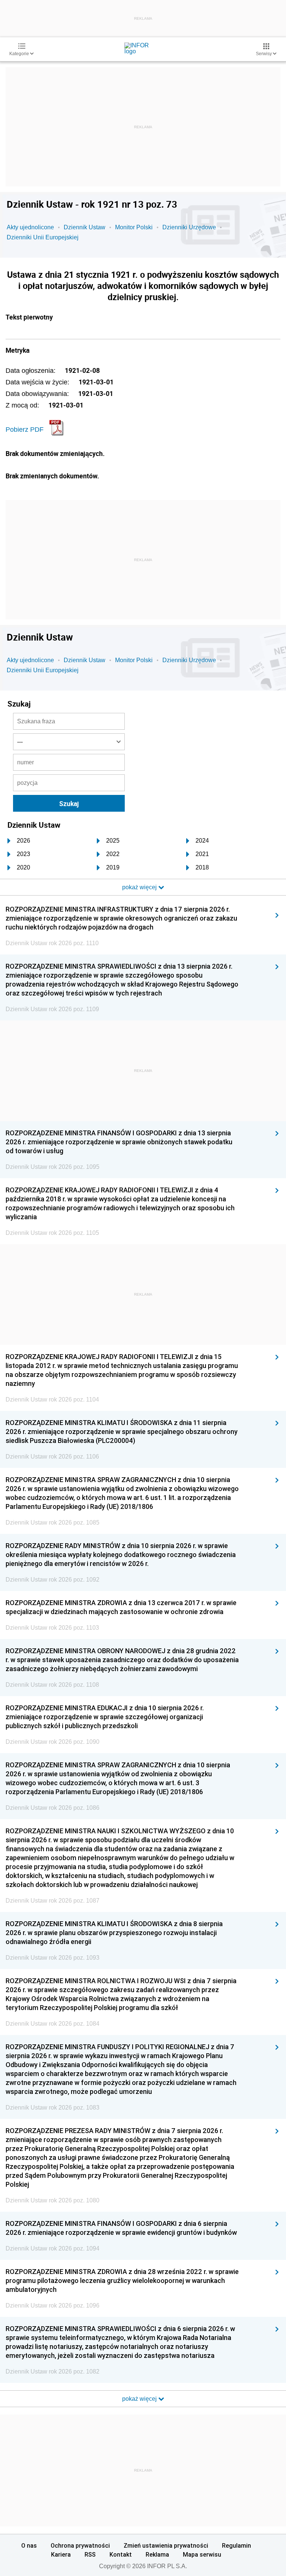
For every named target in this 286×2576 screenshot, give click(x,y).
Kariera (61, 2554)
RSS (90, 2554)
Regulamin (236, 2545)
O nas (29, 2545)
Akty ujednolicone (30, 227)
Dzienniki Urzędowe (189, 227)
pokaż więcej (140, 2399)
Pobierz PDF (25, 430)
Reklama (157, 2554)
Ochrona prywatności (80, 2545)
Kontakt (121, 2554)
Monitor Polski (134, 227)
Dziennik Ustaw (85, 227)
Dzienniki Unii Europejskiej (43, 237)
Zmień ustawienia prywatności (166, 2545)
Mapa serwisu (202, 2554)
